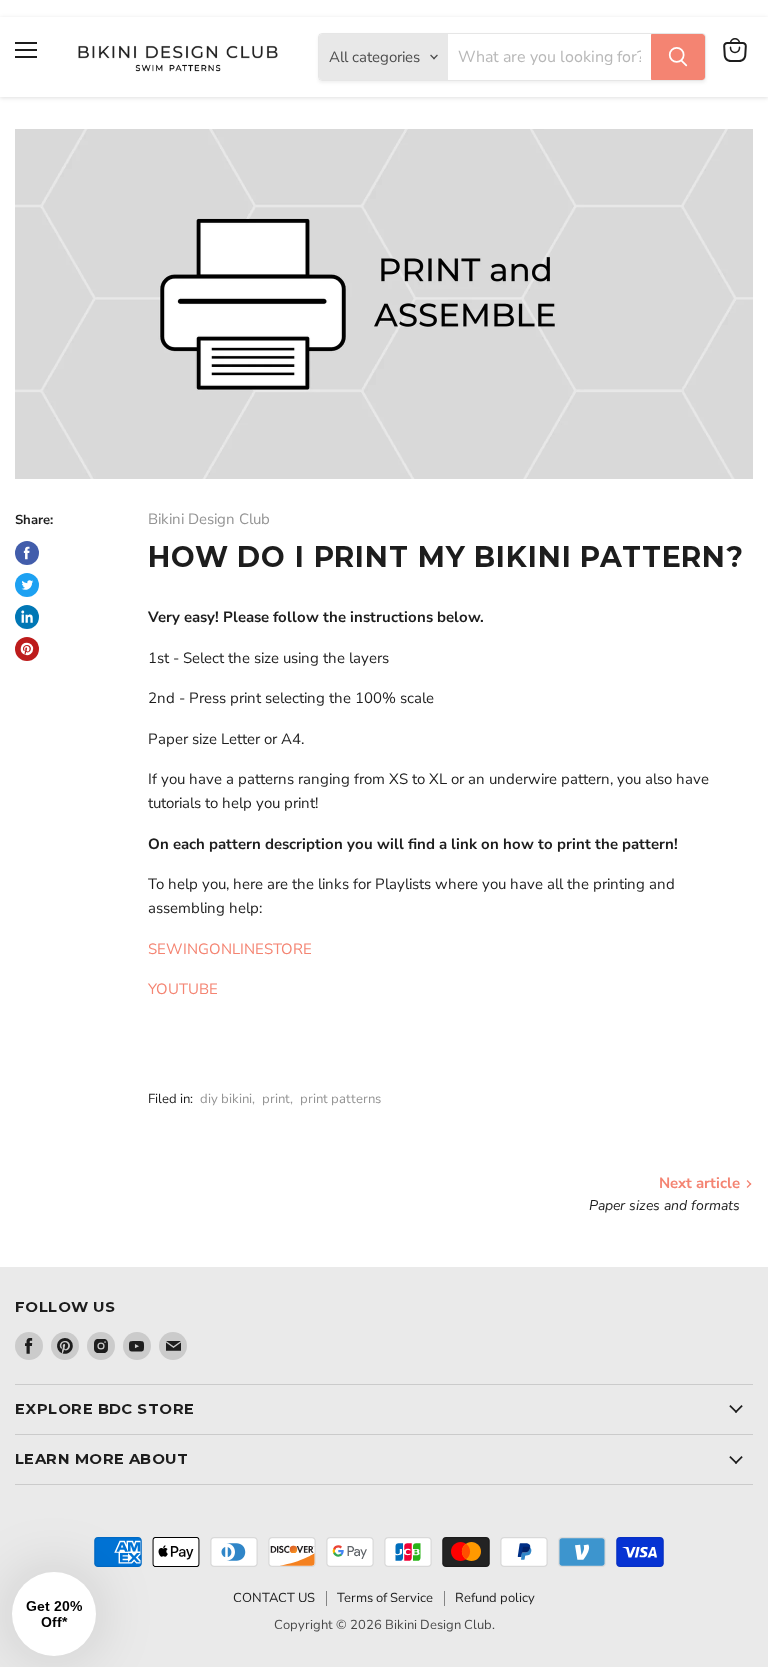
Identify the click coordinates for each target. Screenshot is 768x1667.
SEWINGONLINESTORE (230, 949)
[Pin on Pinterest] (27, 649)
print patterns (340, 1099)
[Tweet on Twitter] (27, 585)
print (276, 1099)
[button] (54, 1614)
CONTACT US (274, 1598)
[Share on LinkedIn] (27, 617)
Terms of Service (385, 1598)
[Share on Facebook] (27, 553)
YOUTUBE (183, 989)
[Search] (678, 57)
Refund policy (495, 1598)
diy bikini (226, 1099)
